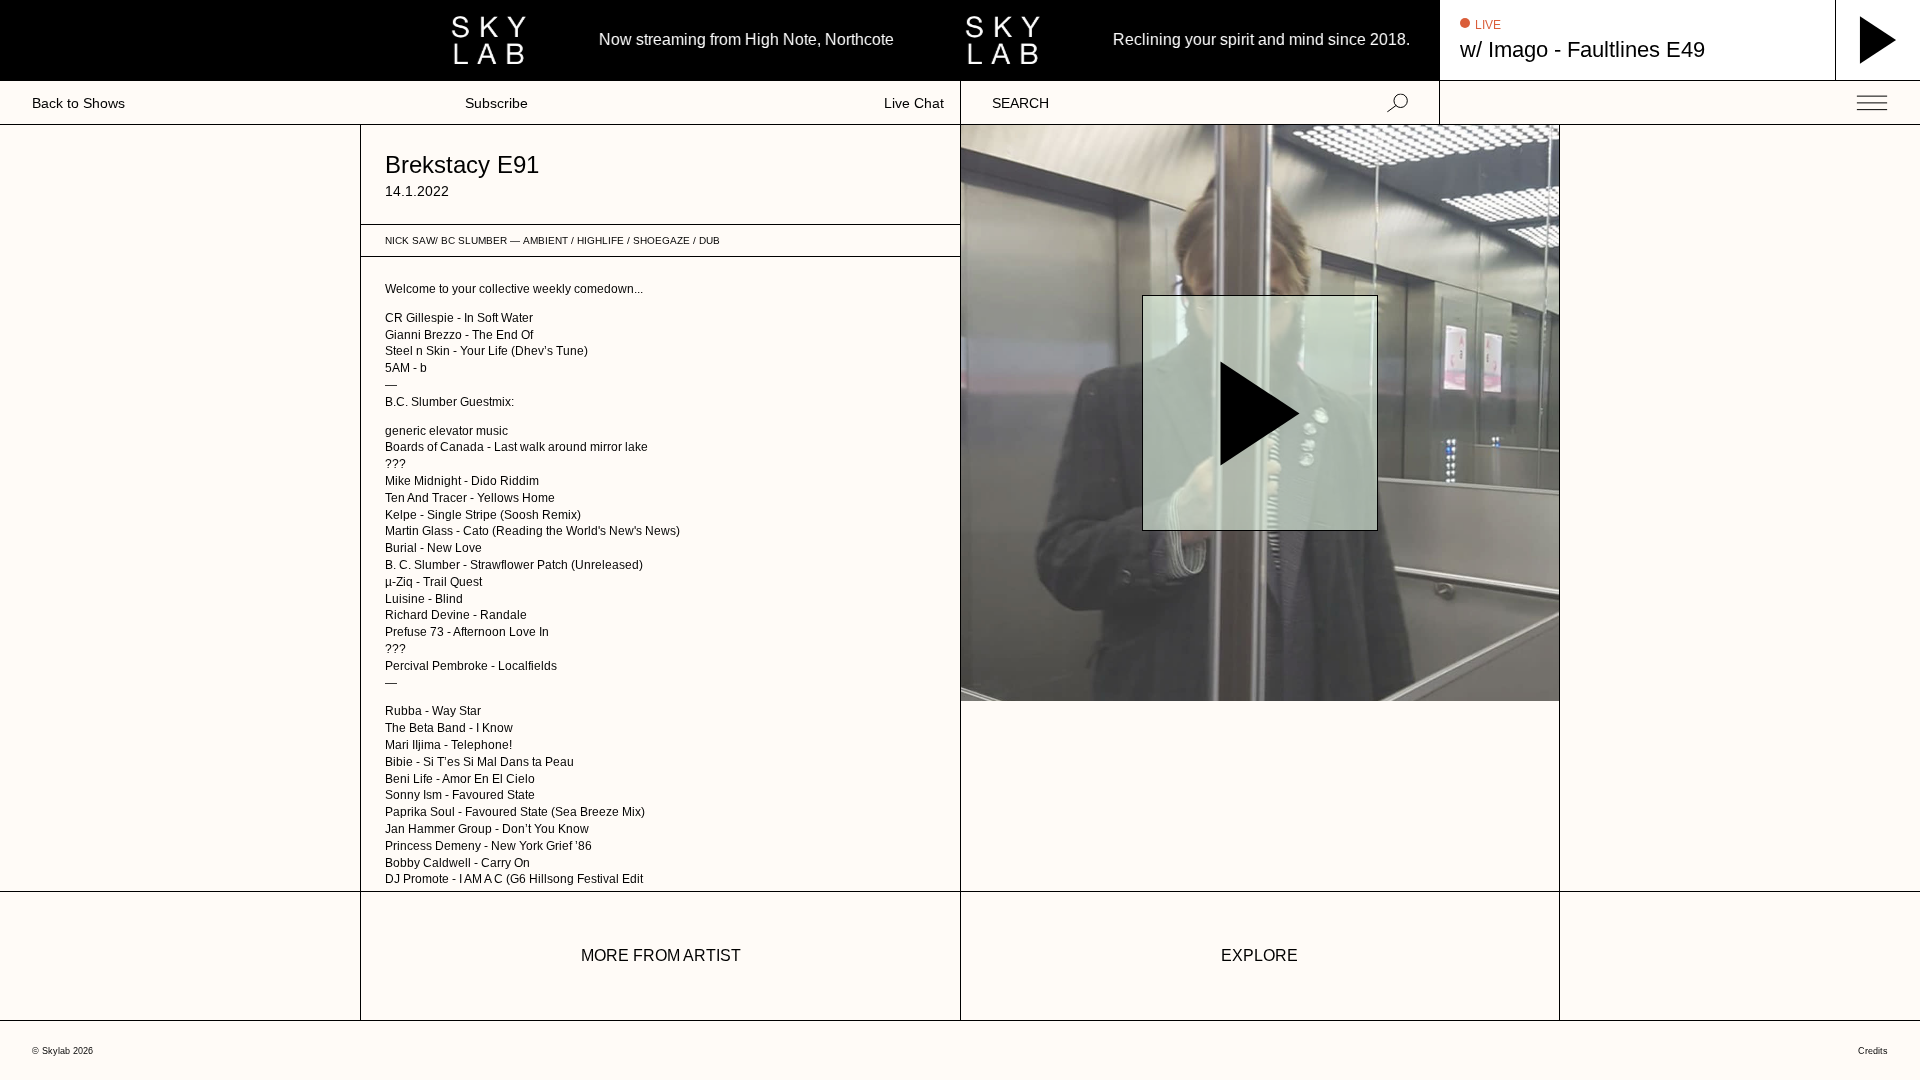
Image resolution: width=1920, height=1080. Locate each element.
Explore (1259, 955)
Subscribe (496, 103)
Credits (1873, 1051)
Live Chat (914, 103)
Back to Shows (78, 103)
